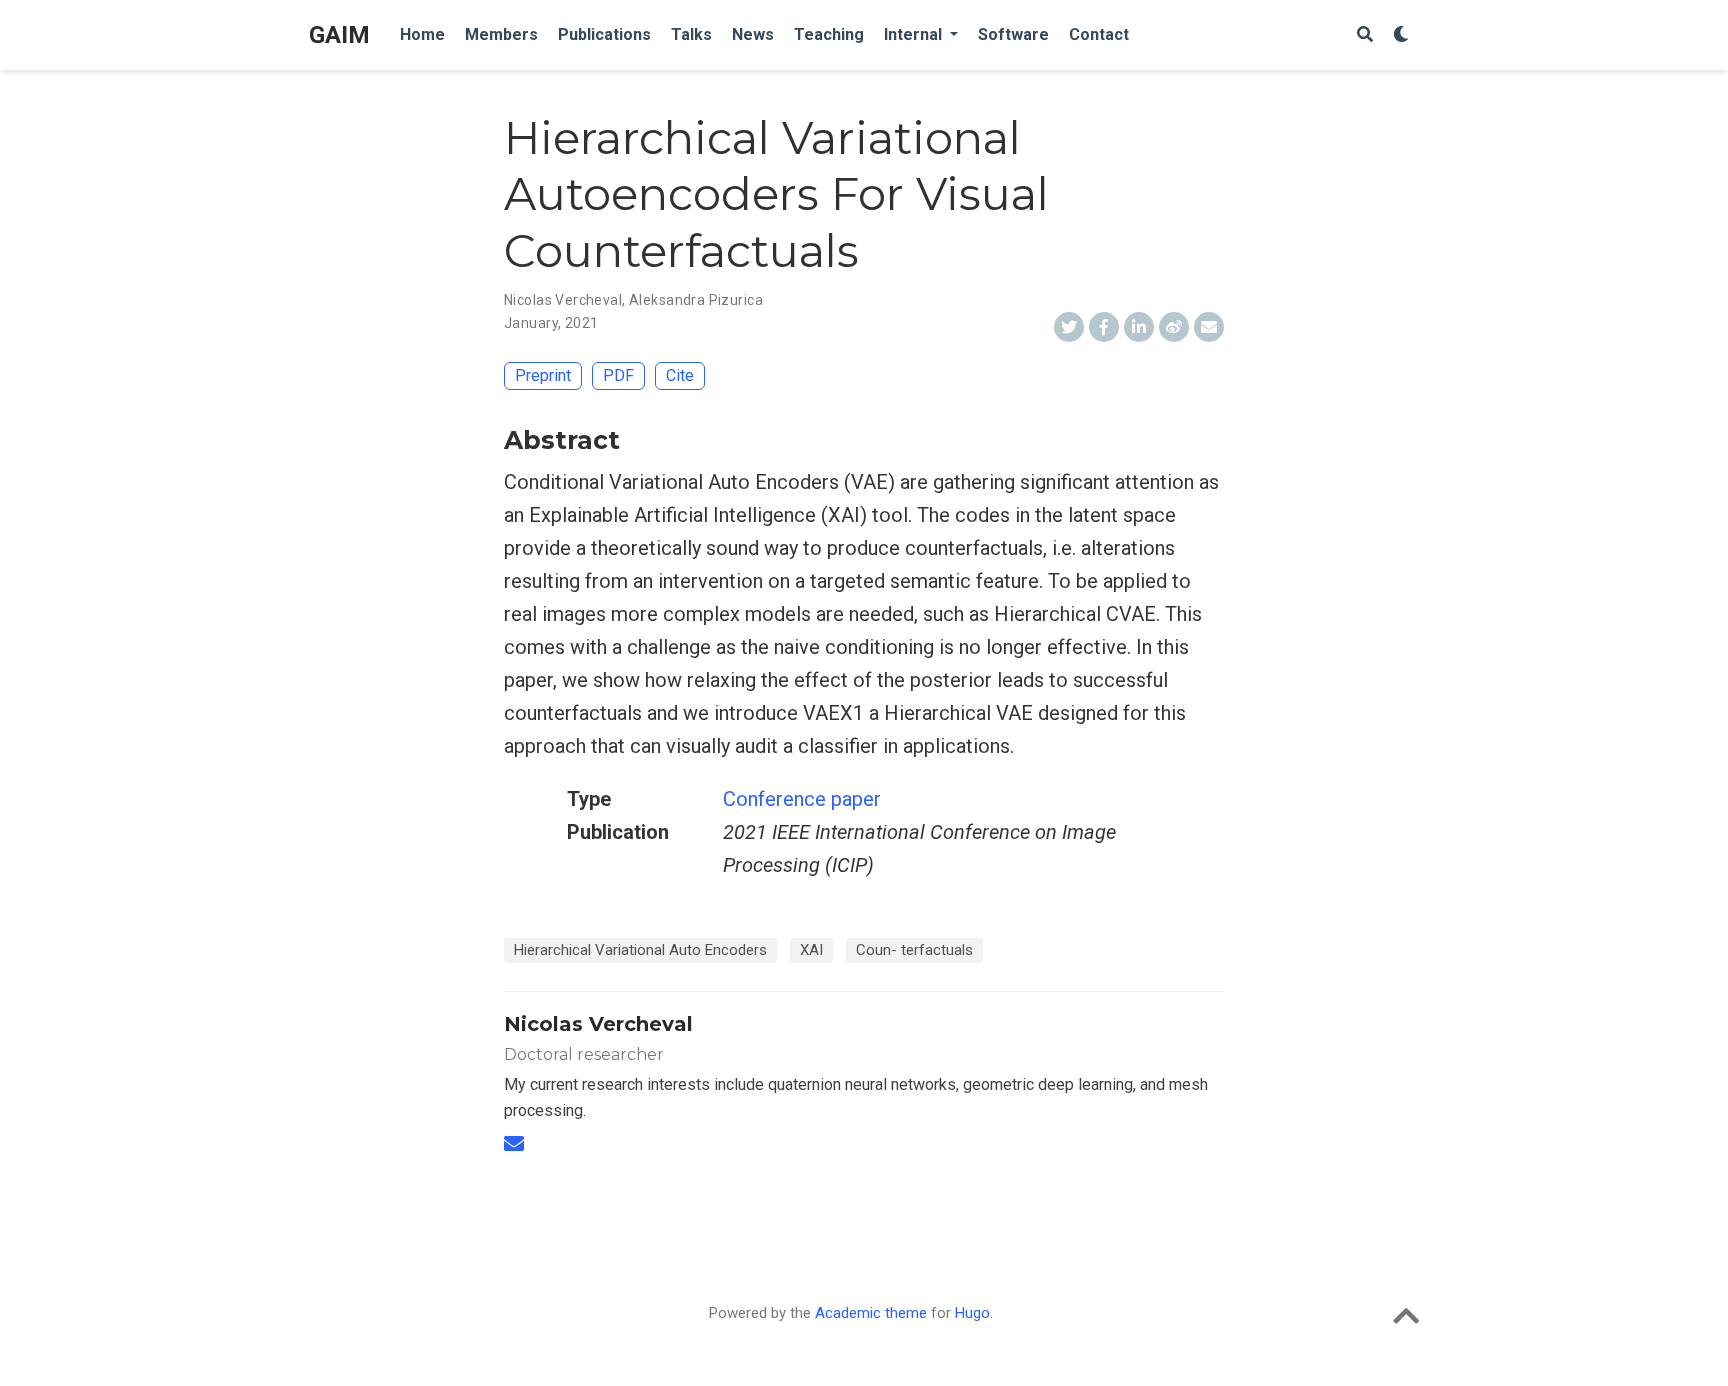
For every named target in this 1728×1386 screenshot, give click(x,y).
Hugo (972, 1313)
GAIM (339, 35)
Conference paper (802, 799)
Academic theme (871, 1313)
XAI (811, 950)
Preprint (543, 375)
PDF (618, 375)
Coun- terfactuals (914, 950)
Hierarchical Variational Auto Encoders (640, 950)
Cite (680, 375)
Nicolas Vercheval (563, 300)
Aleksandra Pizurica (696, 300)
